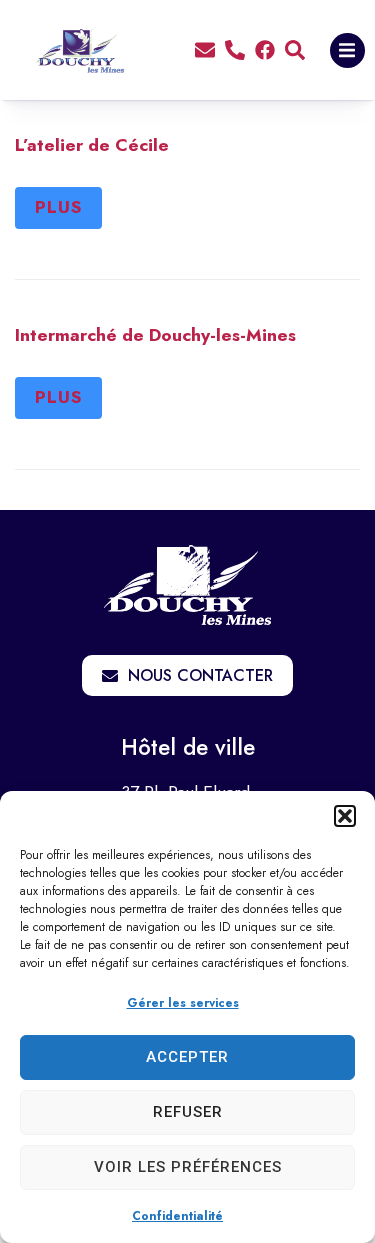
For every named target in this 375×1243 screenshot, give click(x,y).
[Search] (295, 50)
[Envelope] (205, 50)
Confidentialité (177, 1216)
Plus (58, 207)
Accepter (187, 1057)
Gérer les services (183, 1003)
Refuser (188, 1112)
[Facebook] (265, 50)
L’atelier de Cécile (92, 145)
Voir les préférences (188, 1167)
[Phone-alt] (235, 50)
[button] (345, 816)
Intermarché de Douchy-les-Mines (155, 335)
